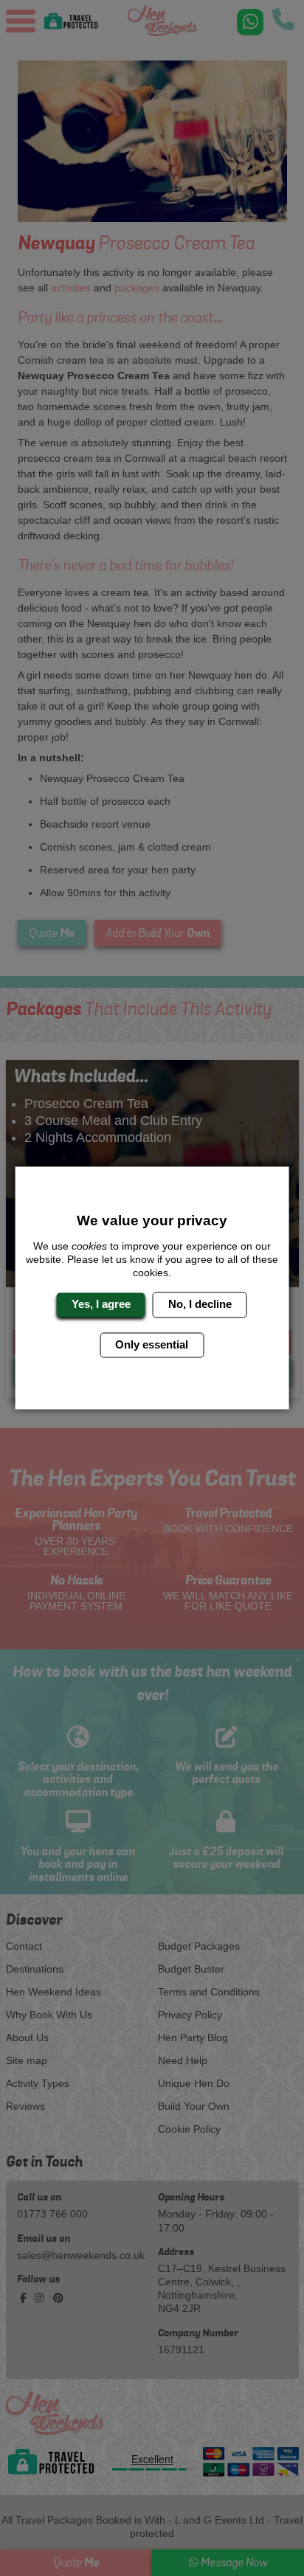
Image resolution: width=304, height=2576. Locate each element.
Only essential (152, 1344)
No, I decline (200, 1305)
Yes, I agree (101, 1305)
